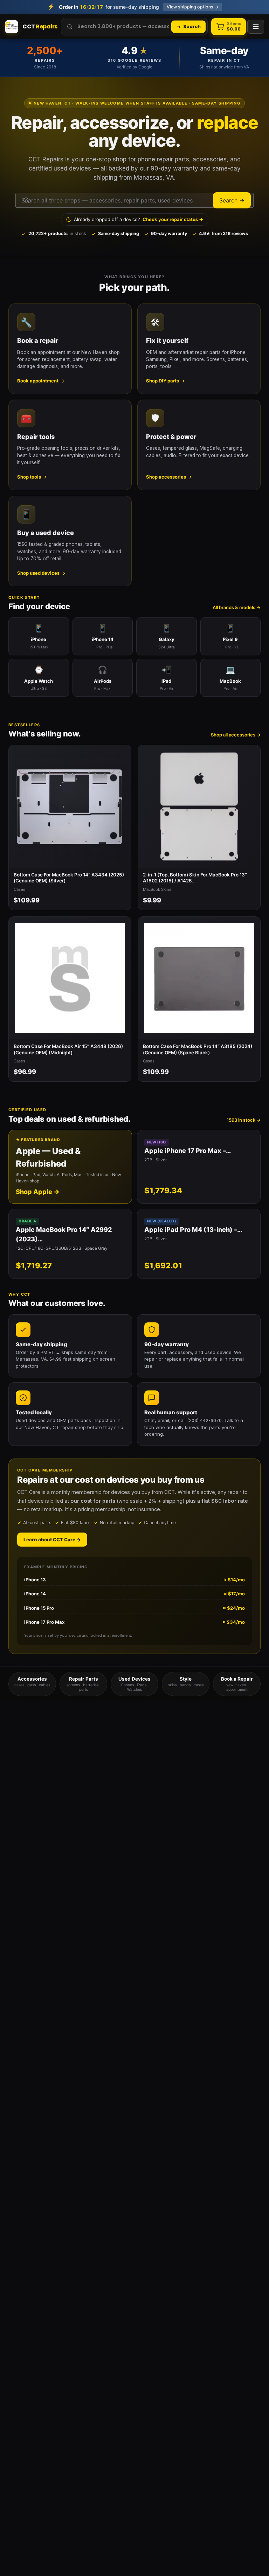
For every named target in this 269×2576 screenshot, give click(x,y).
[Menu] (256, 27)
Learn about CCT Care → (52, 1540)
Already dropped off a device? (139, 219)
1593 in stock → (244, 1120)
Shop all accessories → (236, 735)
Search (192, 26)
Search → (232, 200)
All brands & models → (237, 607)
